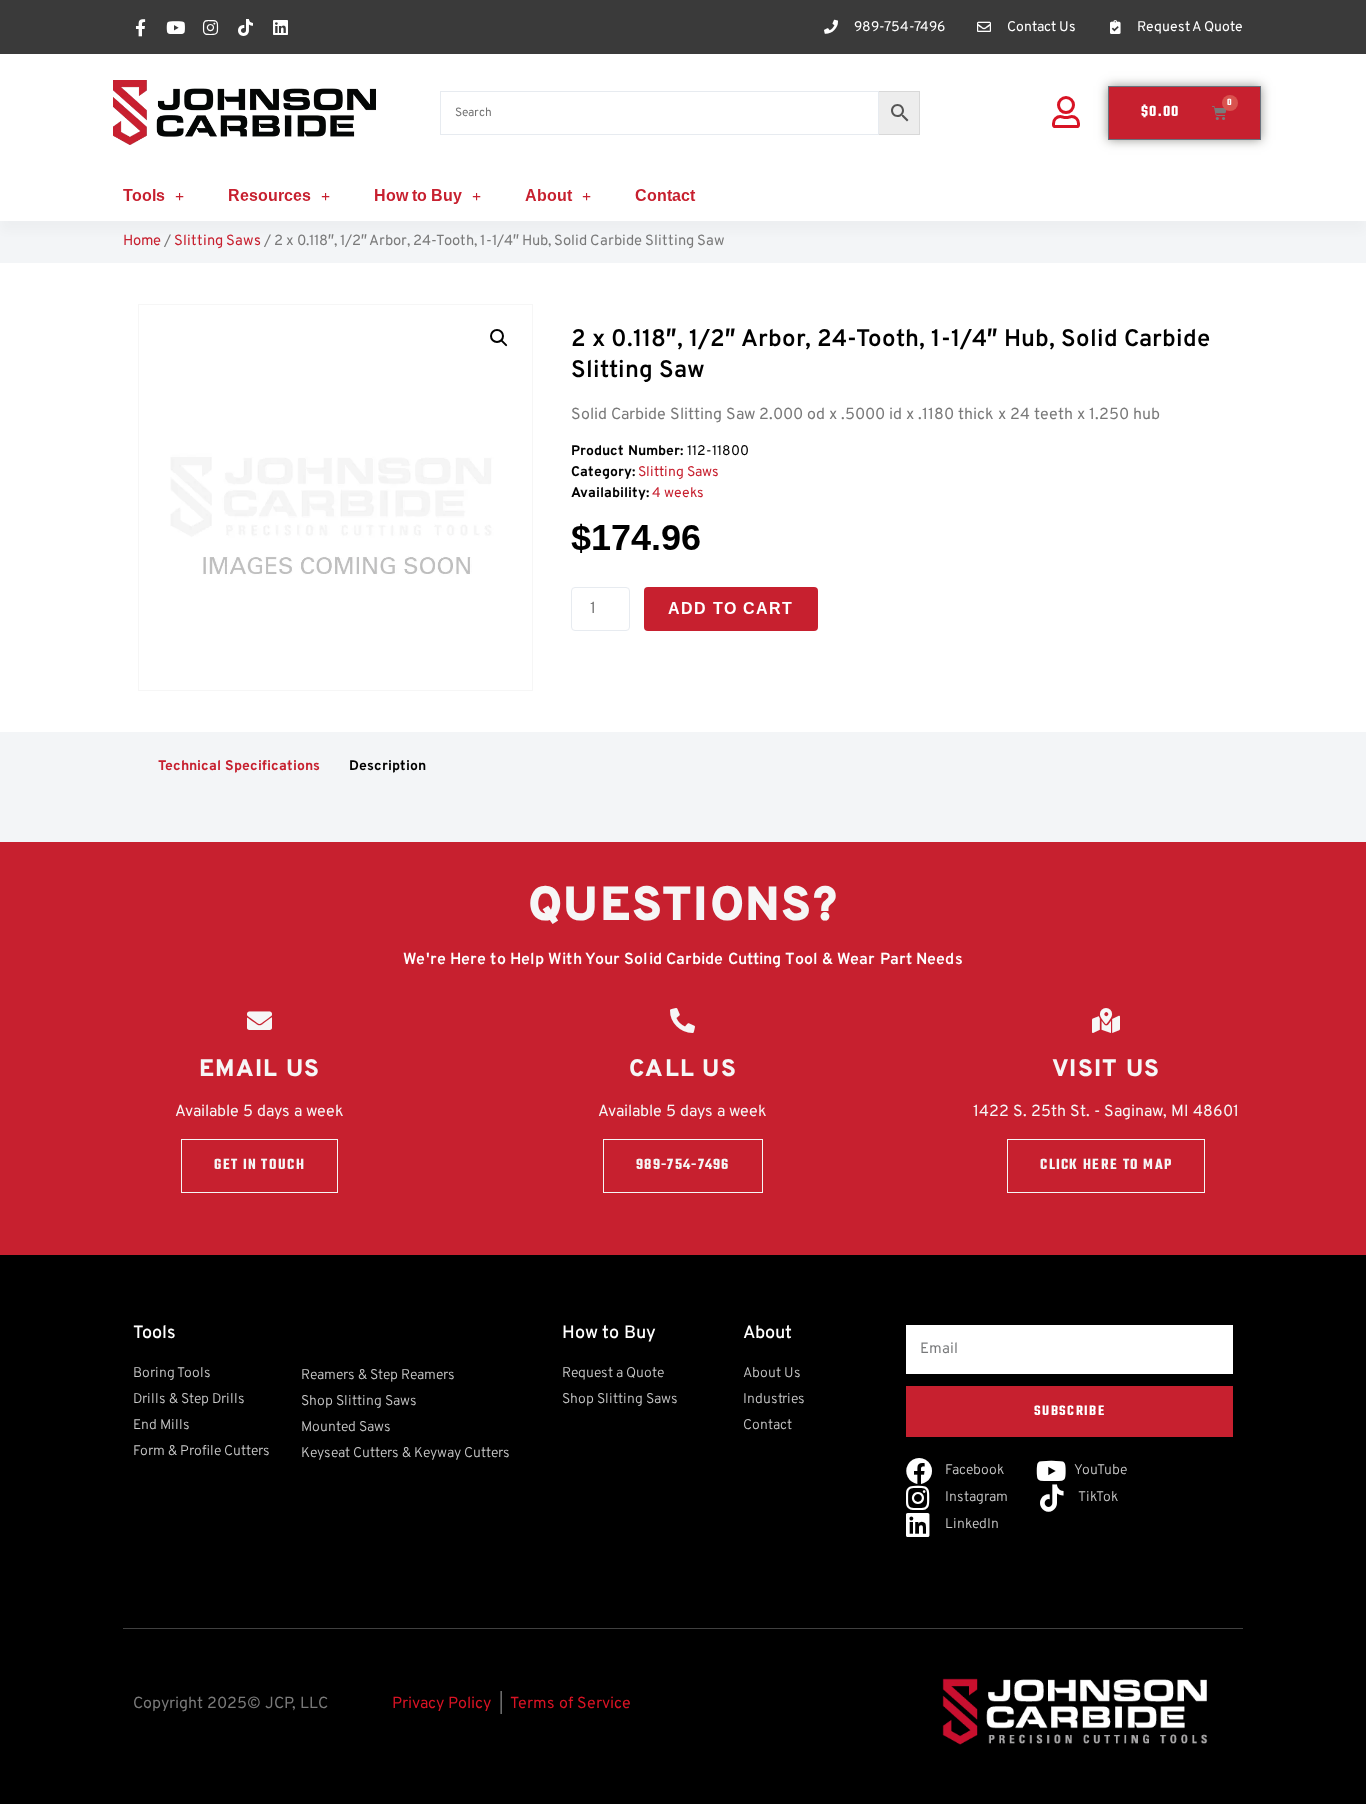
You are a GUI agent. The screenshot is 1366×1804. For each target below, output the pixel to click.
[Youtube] (175, 27)
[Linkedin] (280, 27)
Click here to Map (1106, 1165)
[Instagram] (210, 27)
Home (142, 241)
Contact (665, 195)
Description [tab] (387, 766)
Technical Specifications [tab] (239, 766)
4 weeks (678, 493)
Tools (144, 195)
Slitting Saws (217, 241)
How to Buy (418, 195)
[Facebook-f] (140, 27)
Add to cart (731, 608)
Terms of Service (570, 1704)
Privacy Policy (441, 1704)
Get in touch (259, 1165)
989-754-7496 (683, 1165)
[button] (499, 338)
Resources (269, 195)
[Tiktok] (245, 27)
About (548, 195)
